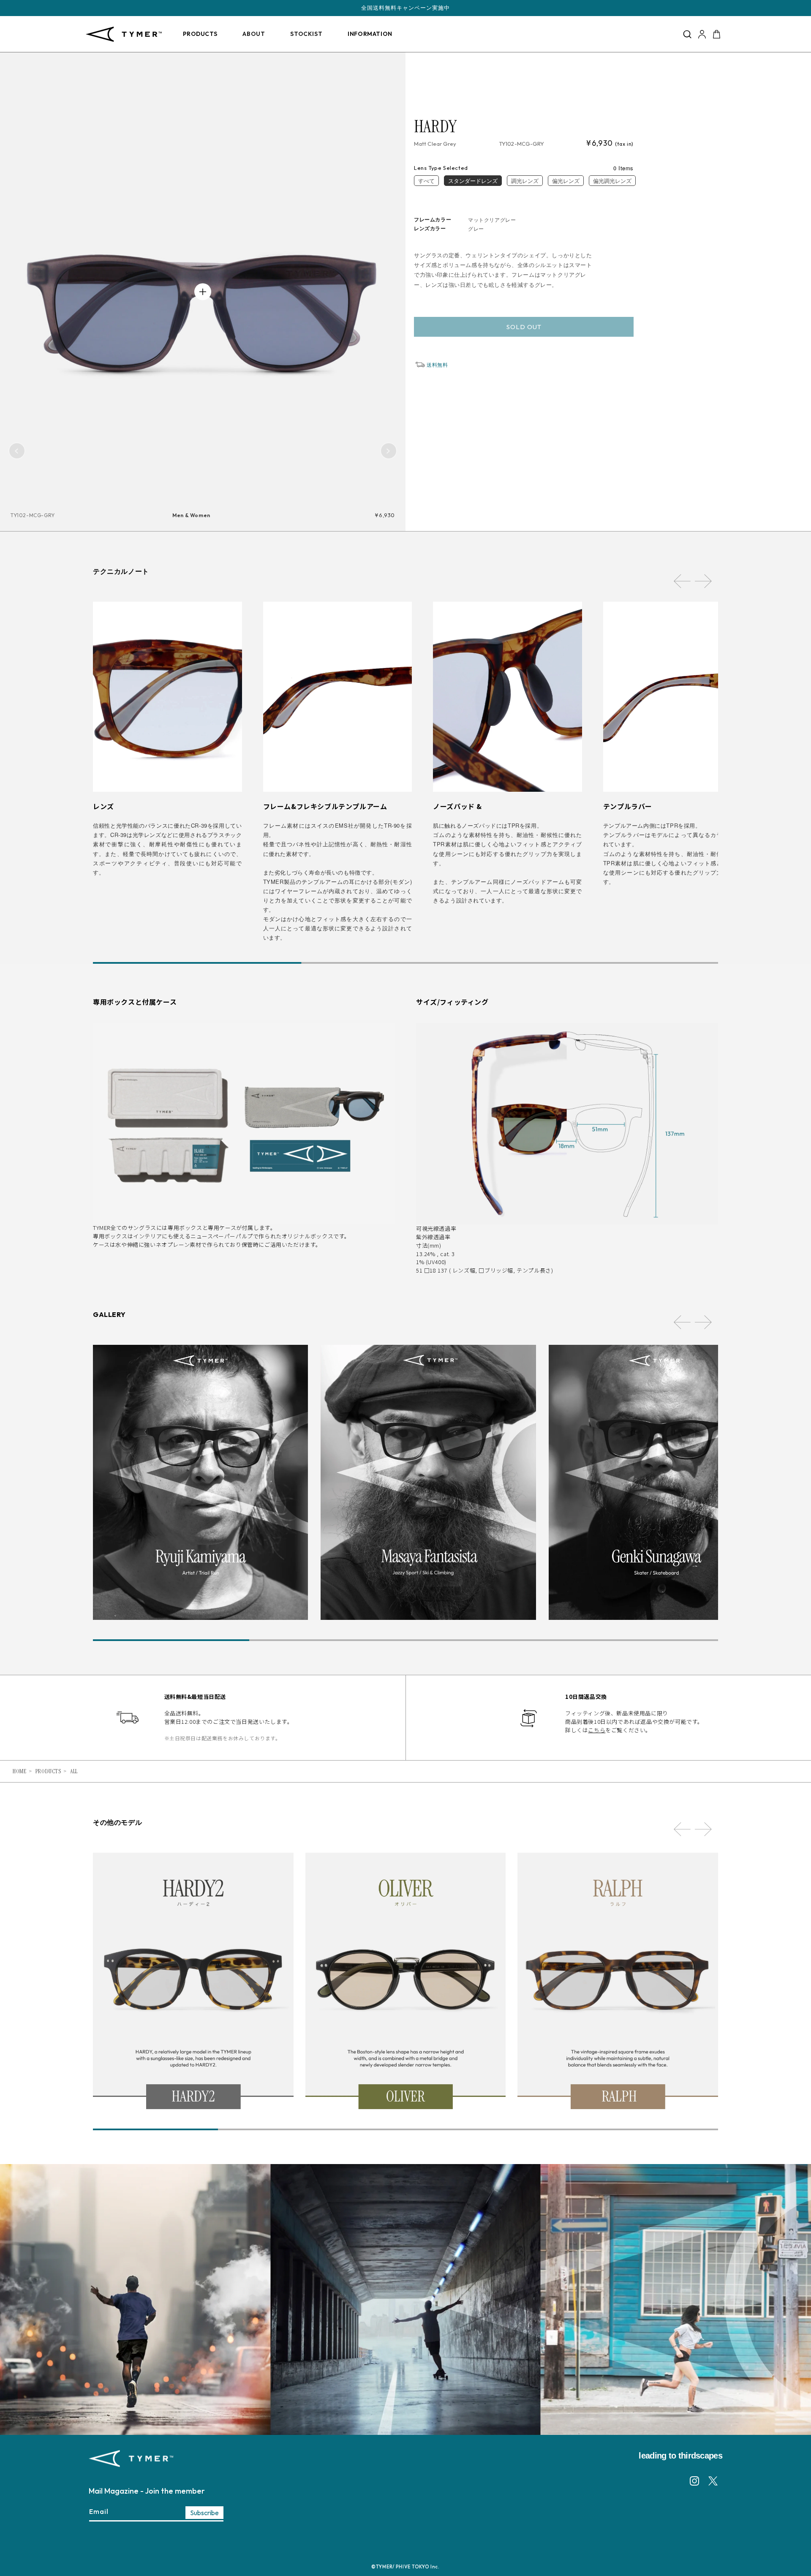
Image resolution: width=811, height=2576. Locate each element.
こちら (597, 1730)
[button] (687, 34)
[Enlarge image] (203, 292)
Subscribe (204, 2513)
